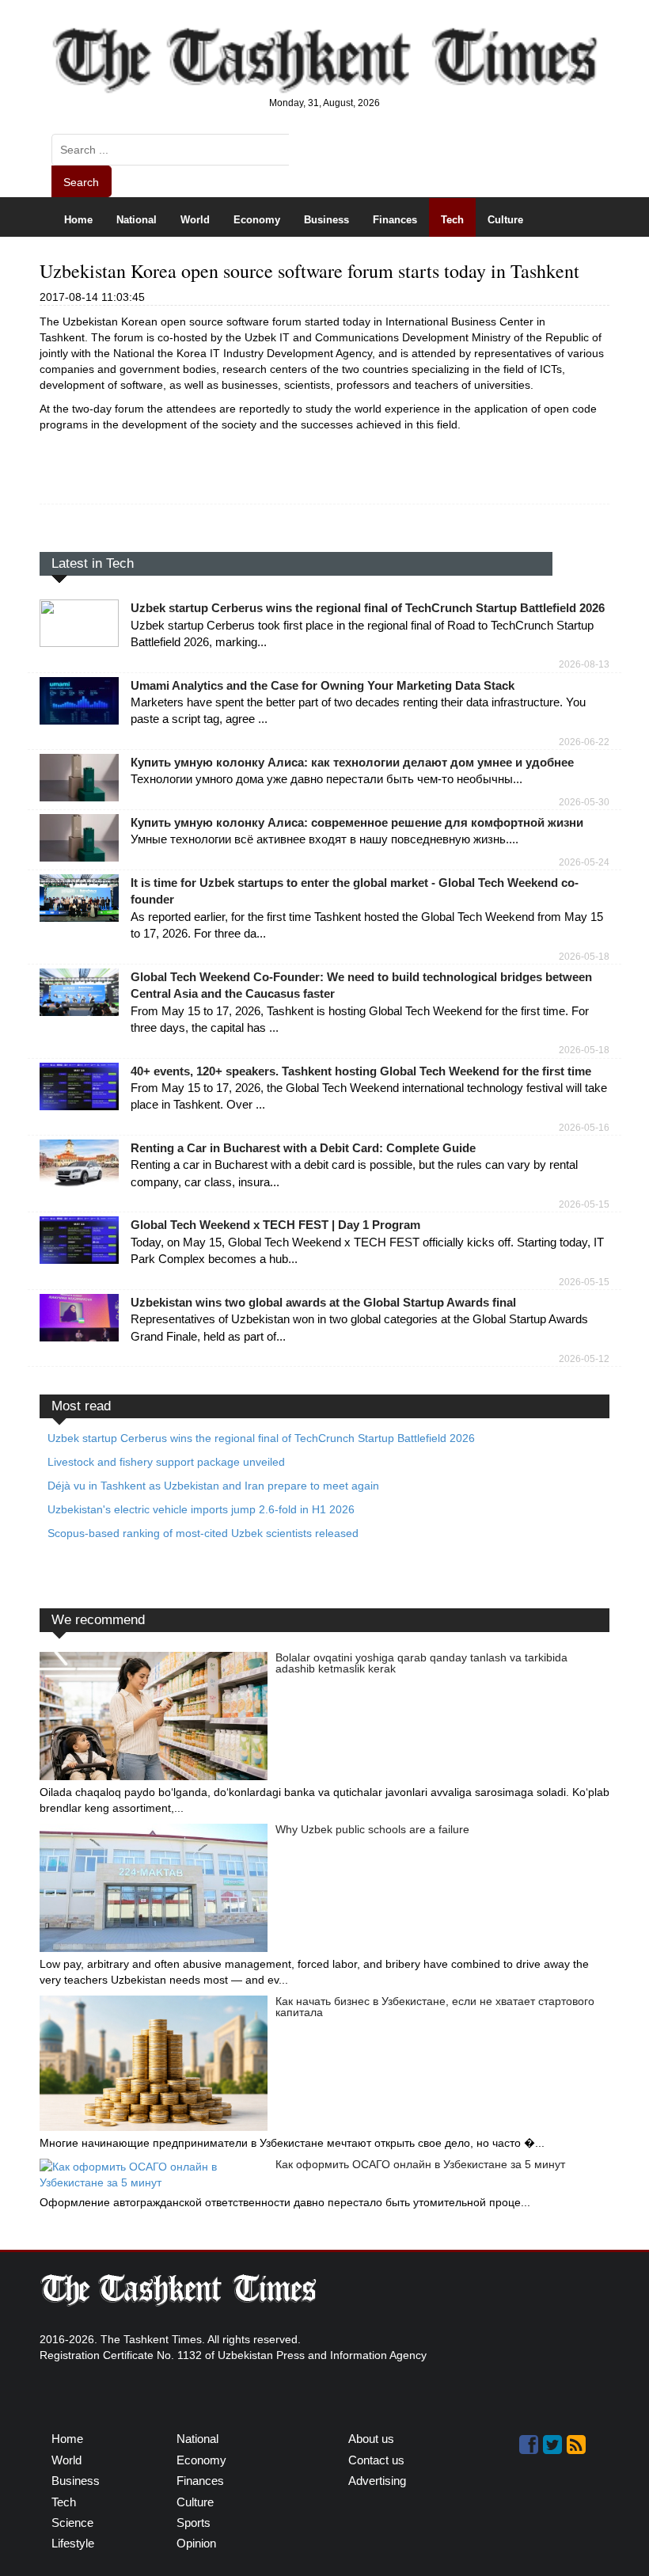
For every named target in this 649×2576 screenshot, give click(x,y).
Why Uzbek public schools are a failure (372, 1829)
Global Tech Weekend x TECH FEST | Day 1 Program (275, 1225)
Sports (143, 259)
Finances (395, 220)
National (137, 220)
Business (326, 220)
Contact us (376, 2460)
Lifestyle (203, 259)
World (195, 220)
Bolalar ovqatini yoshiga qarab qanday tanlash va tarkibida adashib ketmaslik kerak (421, 1663)
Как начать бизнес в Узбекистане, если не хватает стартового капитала (435, 2007)
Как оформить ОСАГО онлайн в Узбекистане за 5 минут (420, 2164)
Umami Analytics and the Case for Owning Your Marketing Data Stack (323, 685)
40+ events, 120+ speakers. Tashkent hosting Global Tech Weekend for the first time (361, 1071)
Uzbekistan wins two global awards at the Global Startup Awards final (323, 1302)
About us (371, 2439)
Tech (452, 220)
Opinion (268, 259)
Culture (505, 220)
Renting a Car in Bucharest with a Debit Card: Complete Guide (303, 1148)
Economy (257, 220)
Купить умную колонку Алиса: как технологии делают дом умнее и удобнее (352, 762)
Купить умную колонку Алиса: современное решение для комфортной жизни (357, 822)
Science (83, 259)
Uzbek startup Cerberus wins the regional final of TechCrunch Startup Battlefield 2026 (368, 608)
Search (81, 182)
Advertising (377, 2481)
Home (78, 220)
